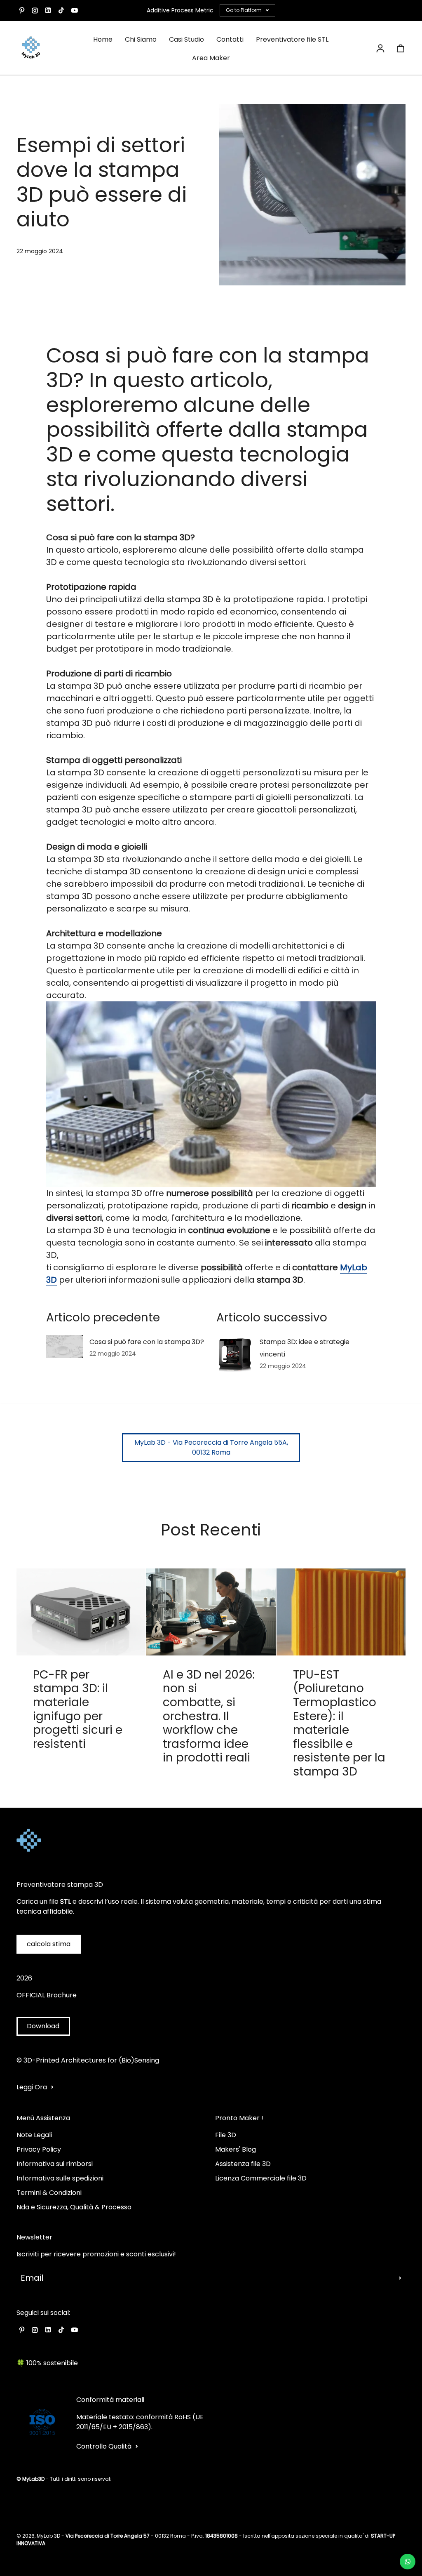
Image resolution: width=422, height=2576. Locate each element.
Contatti (230, 39)
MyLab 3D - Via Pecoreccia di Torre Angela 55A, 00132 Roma (211, 1447)
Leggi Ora (32, 2087)
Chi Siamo (141, 39)
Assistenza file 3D (243, 2164)
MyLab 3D (48, 2536)
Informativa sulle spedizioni (60, 2178)
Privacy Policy (39, 2149)
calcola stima (49, 1944)
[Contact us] (408, 2562)
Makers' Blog (236, 2149)
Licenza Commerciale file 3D (261, 2178)
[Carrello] (401, 48)
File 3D (226, 2135)
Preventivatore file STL (292, 39)
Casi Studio (186, 39)
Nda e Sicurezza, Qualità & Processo (74, 2207)
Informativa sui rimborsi (55, 2164)
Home (103, 39)
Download (43, 2026)
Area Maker (211, 58)
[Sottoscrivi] (400, 2278)
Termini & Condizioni (49, 2193)
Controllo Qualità (104, 2446)
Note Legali (34, 2135)
